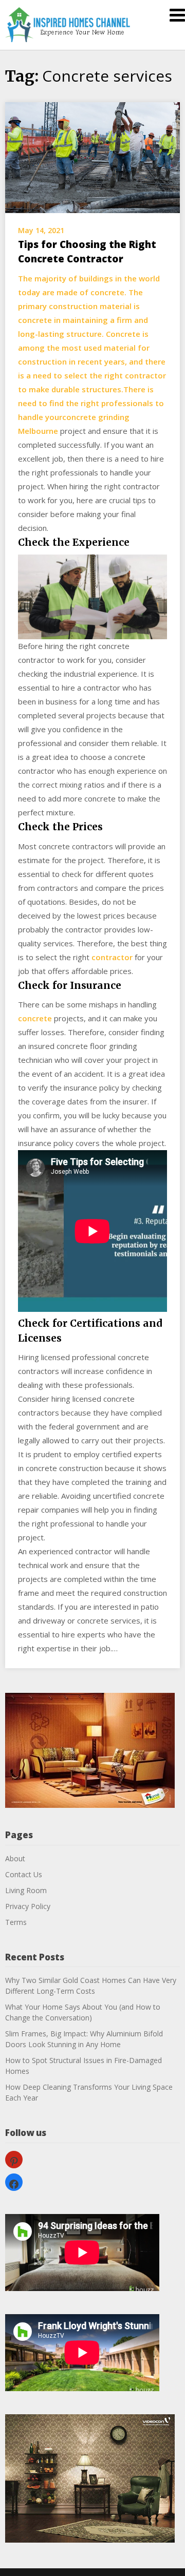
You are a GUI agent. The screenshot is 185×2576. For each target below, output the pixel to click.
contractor (112, 957)
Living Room (26, 1890)
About (15, 1858)
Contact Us (24, 1874)
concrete (35, 1018)
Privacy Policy (28, 1906)
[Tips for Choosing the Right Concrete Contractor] (92, 157)
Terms (16, 1922)
